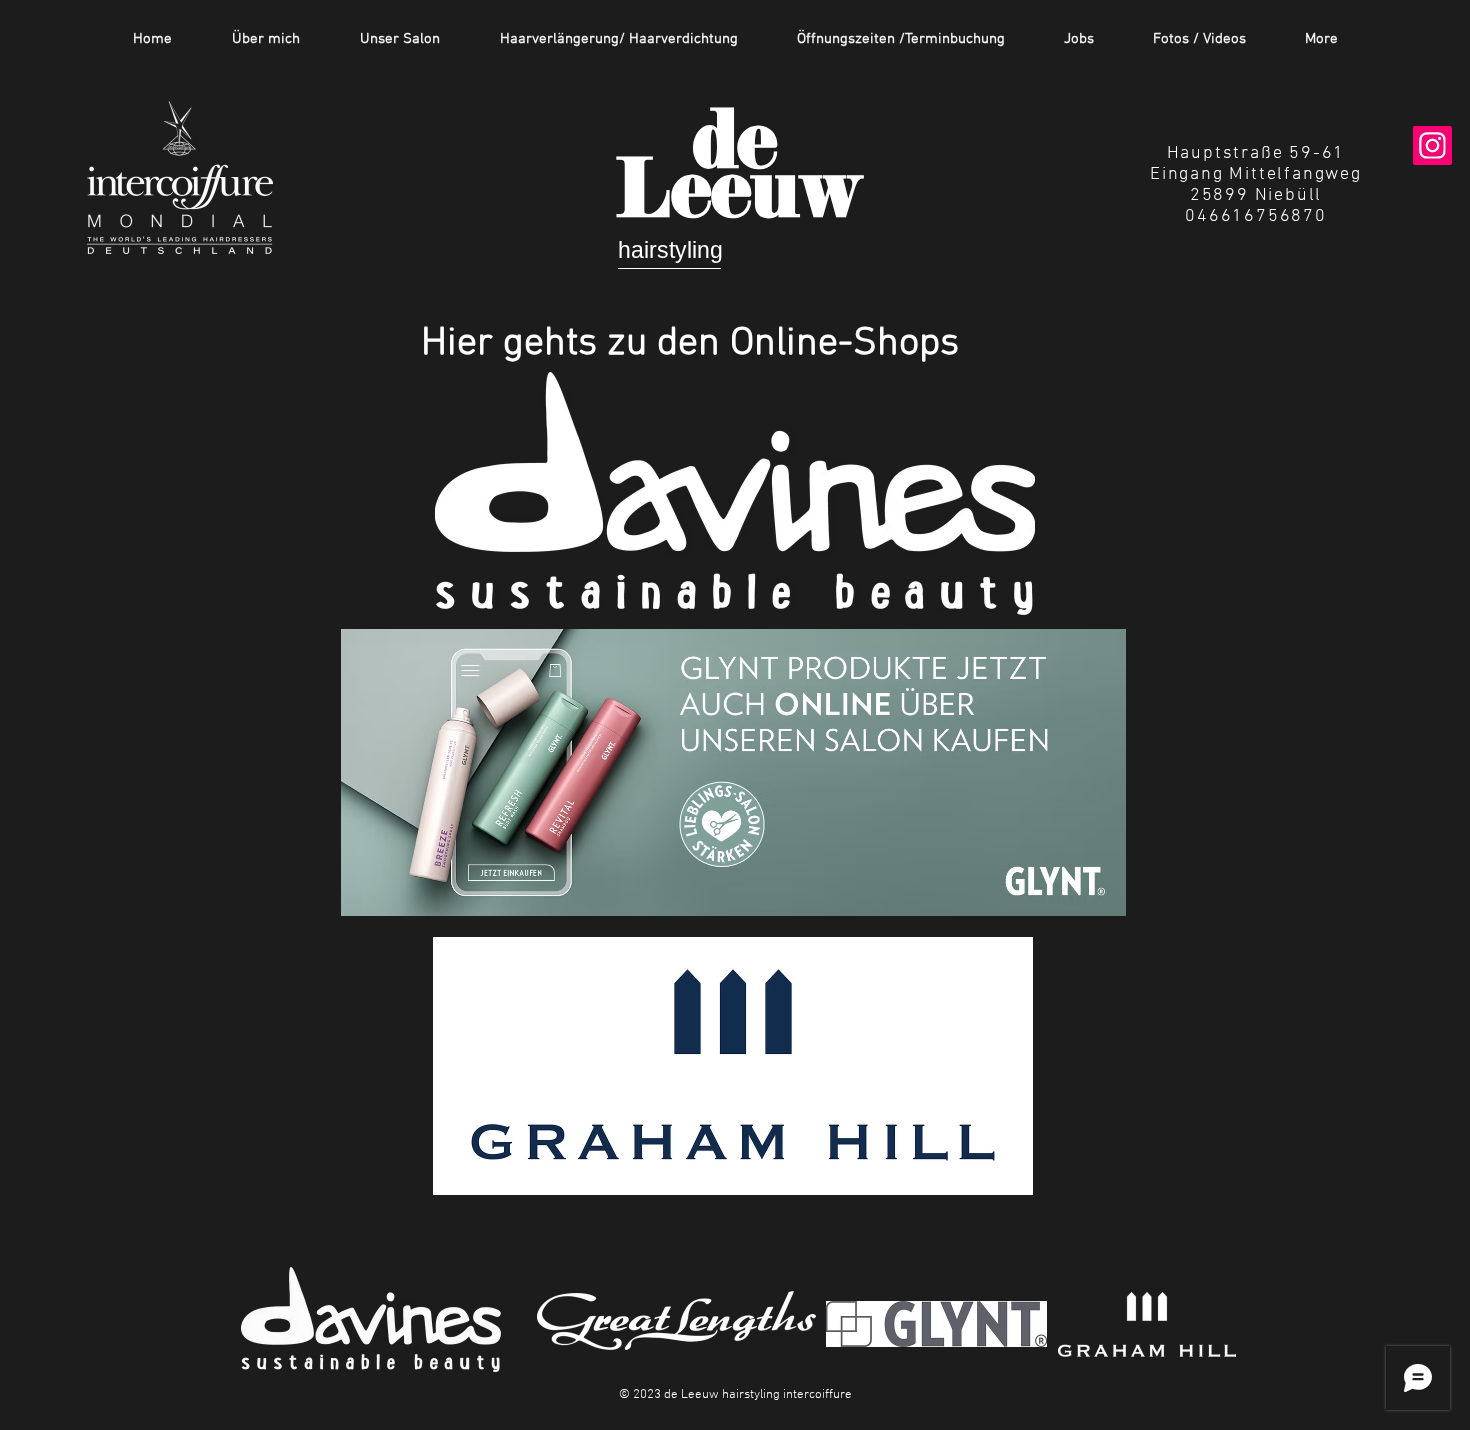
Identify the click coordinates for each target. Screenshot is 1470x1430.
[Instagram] (1432, 145)
